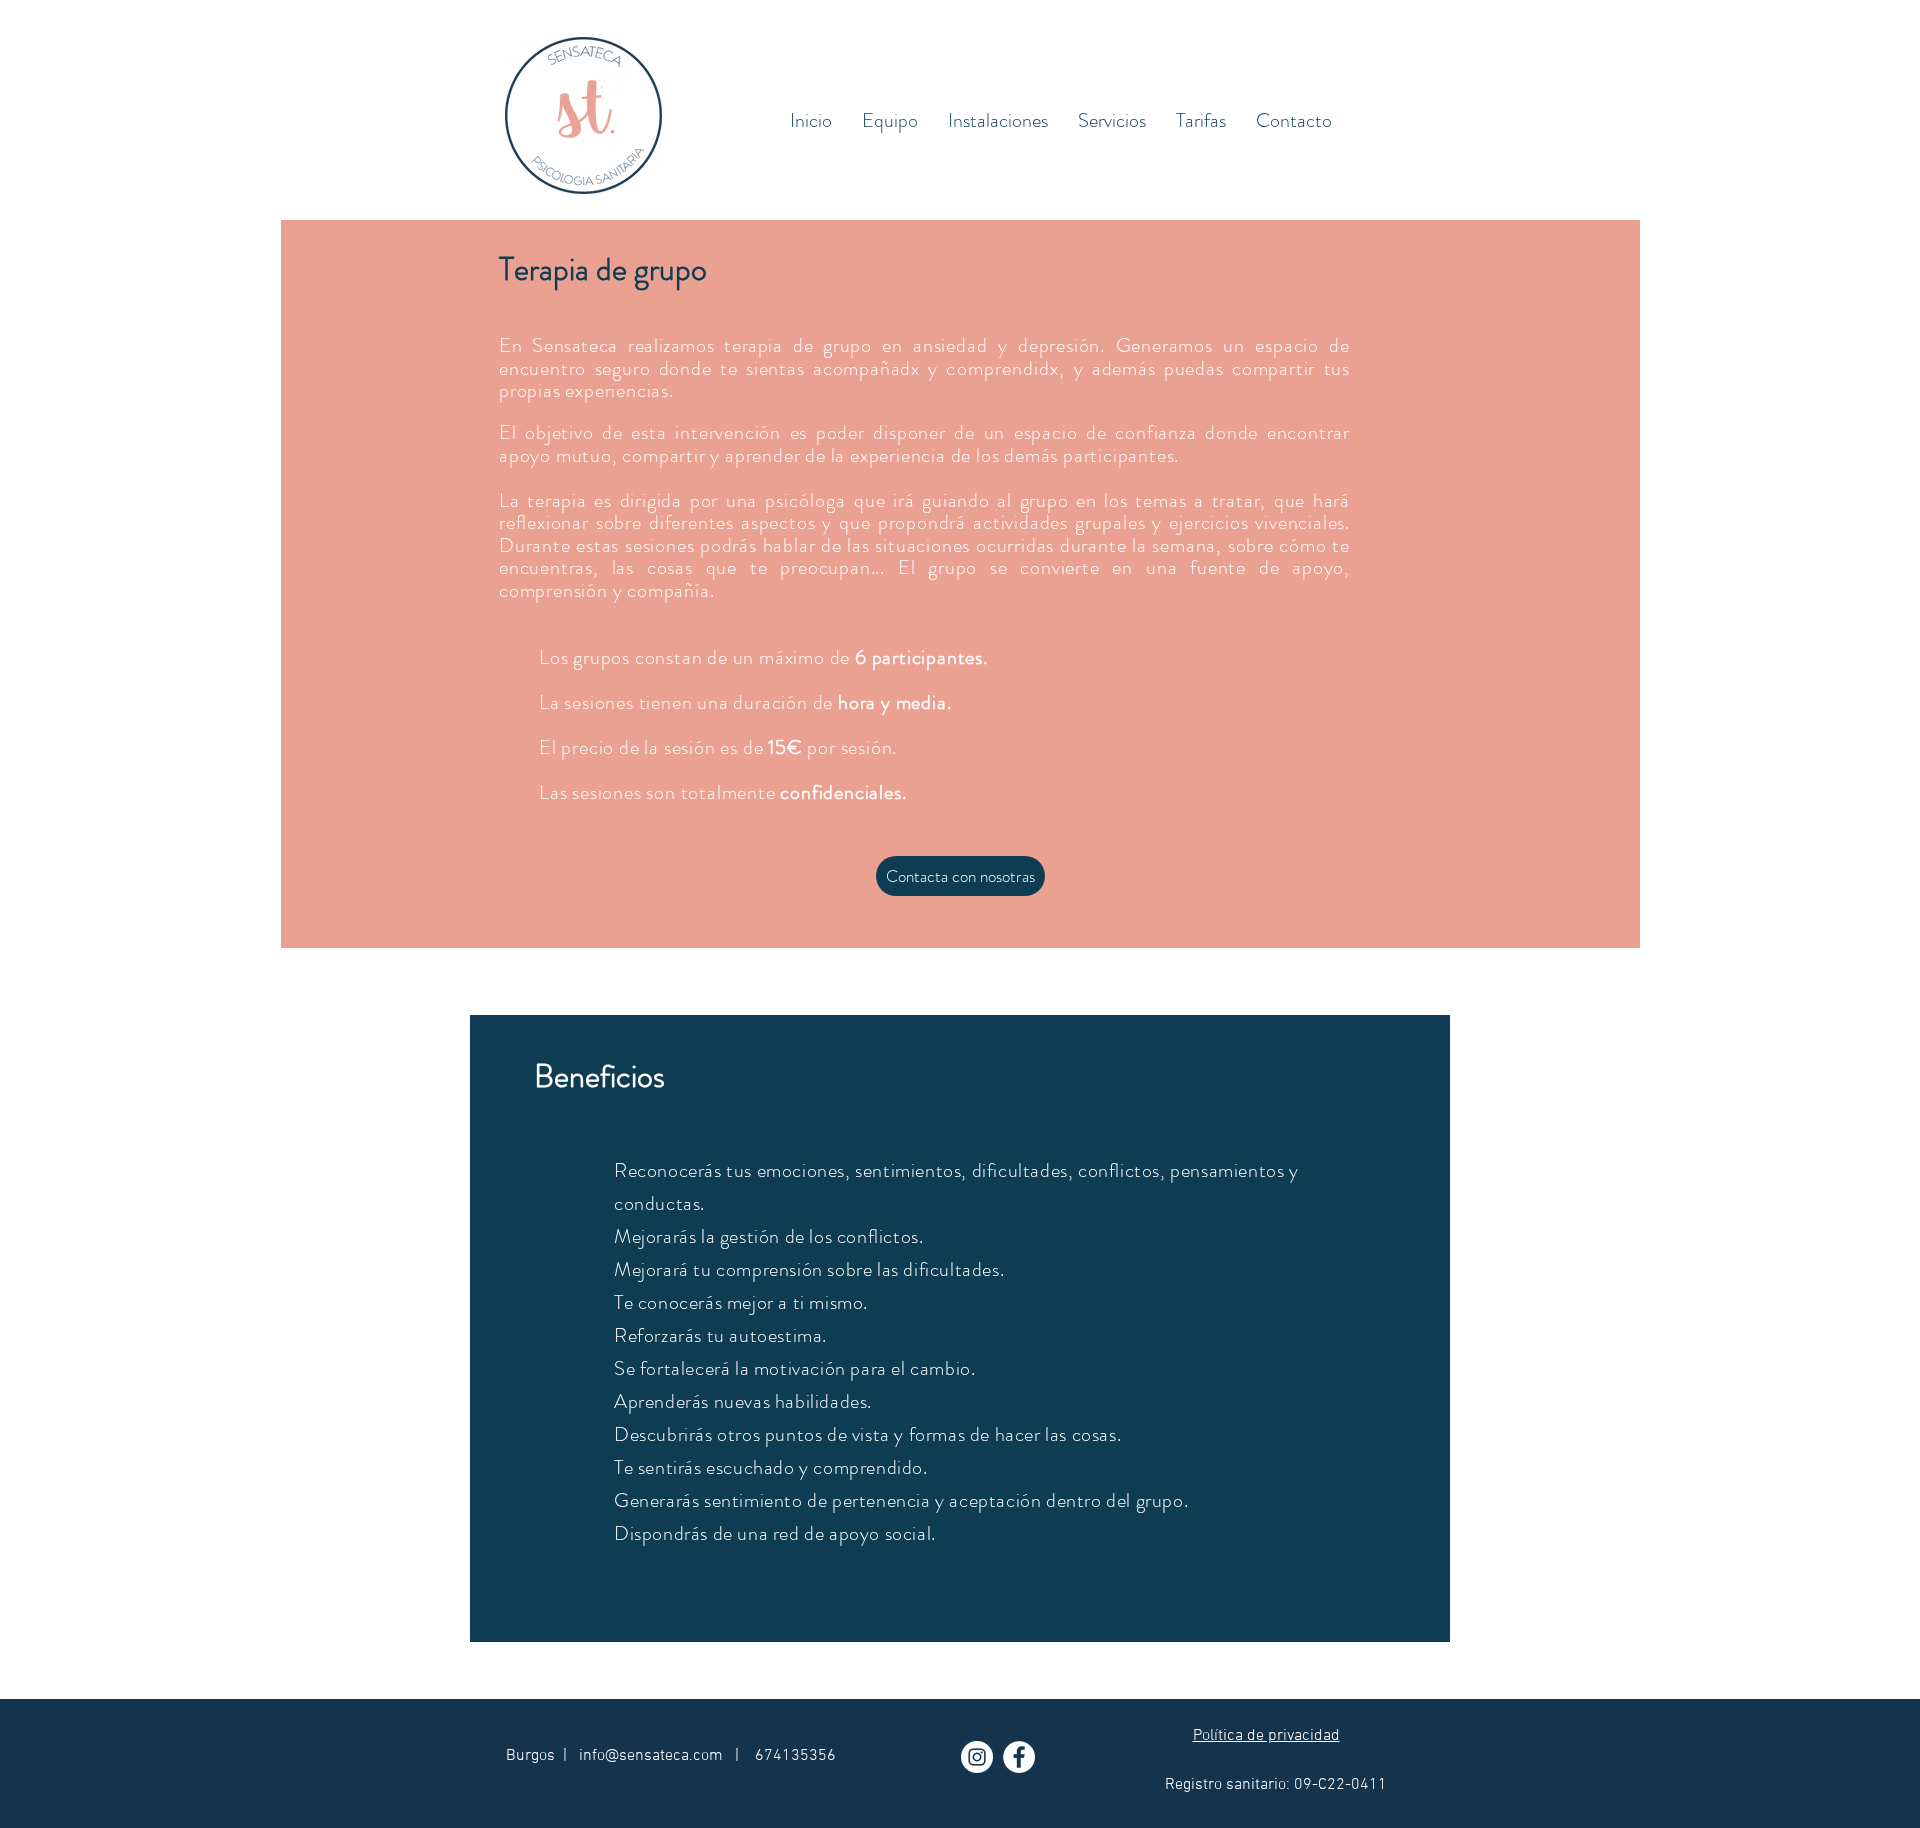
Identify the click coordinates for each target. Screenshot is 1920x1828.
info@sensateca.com (651, 1756)
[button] (1112, 121)
